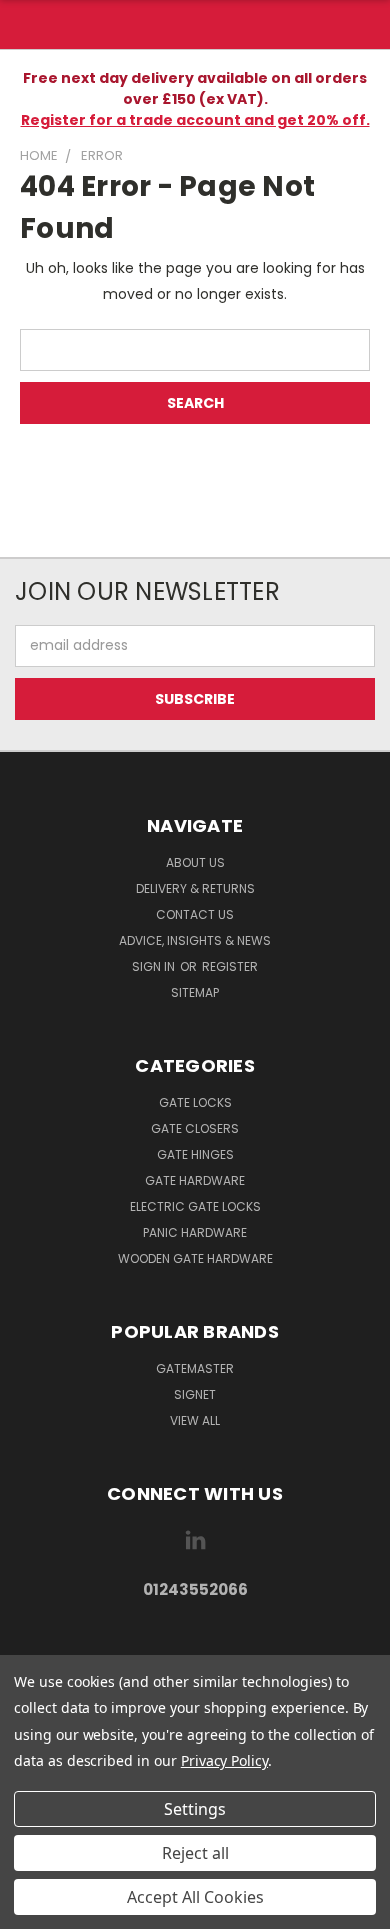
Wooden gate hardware (195, 1258)
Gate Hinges (195, 1154)
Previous (31, 1909)
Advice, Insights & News (195, 940)
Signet (195, 1394)
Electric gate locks (195, 1206)
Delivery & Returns (195, 888)
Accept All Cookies (195, 1897)
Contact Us (195, 914)
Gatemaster (195, 1368)
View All (195, 1420)
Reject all (195, 1853)
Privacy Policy (224, 1760)
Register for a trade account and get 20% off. (195, 120)
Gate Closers (195, 1128)
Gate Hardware (195, 1180)
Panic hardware (195, 1232)
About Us (195, 862)
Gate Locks (195, 1102)
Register (230, 966)
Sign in (155, 966)
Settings (195, 1809)
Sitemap (195, 992)
